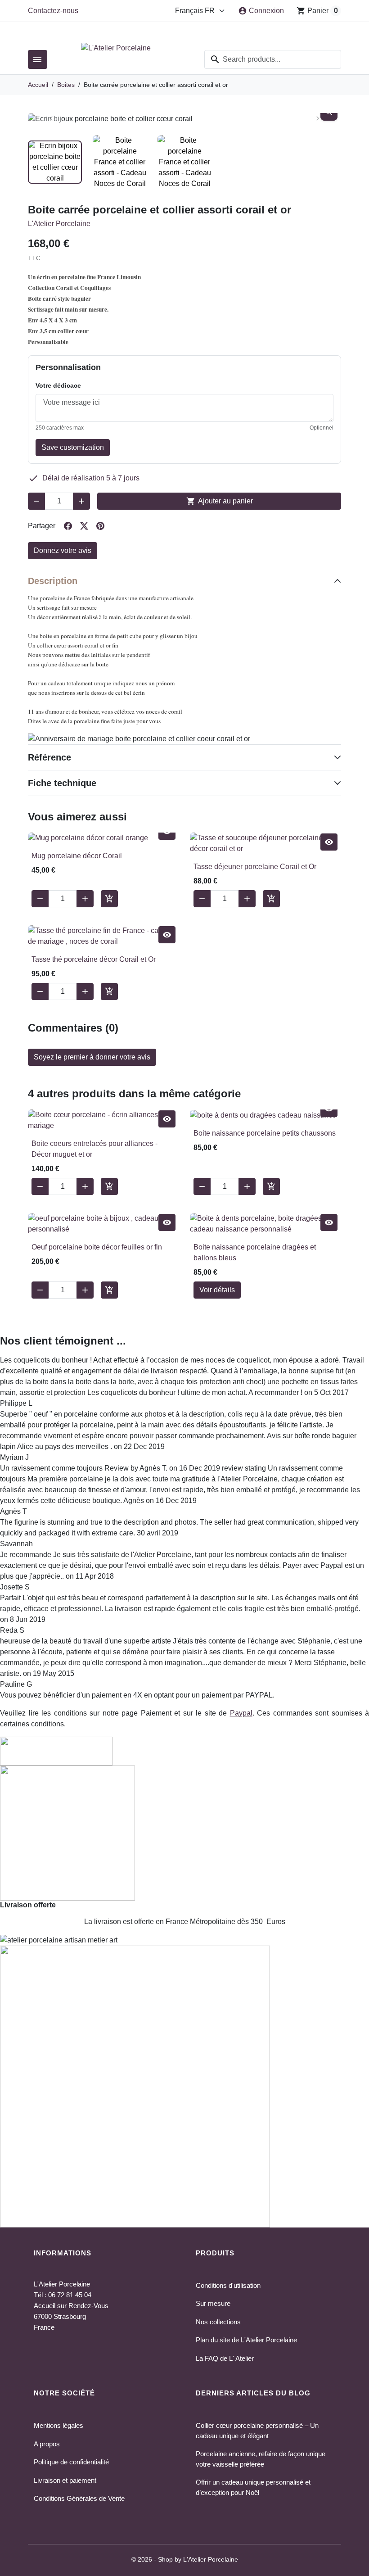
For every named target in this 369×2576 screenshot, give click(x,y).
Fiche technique (62, 783)
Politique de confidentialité (71, 2462)
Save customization (73, 447)
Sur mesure (213, 2303)
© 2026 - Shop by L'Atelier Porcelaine (185, 2559)
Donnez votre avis (63, 550)
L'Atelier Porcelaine (59, 224)
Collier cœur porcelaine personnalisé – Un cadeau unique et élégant (257, 2431)
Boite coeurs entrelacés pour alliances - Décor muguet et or (94, 1149)
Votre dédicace (58, 385)
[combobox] (273, 59)
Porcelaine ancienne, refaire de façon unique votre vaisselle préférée (261, 2459)
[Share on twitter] (84, 526)
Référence (49, 757)
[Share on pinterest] (100, 526)
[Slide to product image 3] (184, 162)
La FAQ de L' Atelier (225, 2358)
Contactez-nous (53, 11)
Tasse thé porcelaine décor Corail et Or (94, 959)
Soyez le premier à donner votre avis (92, 1057)
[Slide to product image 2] (120, 162)
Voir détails (217, 1290)
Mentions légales (58, 2425)
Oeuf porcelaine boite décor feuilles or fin (97, 1247)
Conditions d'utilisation (228, 2285)
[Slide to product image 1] (55, 162)
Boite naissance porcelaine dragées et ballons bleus (255, 1252)
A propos (47, 2444)
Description (53, 581)
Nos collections (218, 2322)
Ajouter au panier (220, 501)
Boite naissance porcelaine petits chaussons (265, 1133)
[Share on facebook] (68, 526)
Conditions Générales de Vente (79, 2498)
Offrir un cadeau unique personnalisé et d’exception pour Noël (253, 2487)
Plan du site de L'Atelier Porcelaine (246, 2340)
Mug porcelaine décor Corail (77, 856)
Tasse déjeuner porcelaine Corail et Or (255, 867)
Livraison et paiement (65, 2480)
